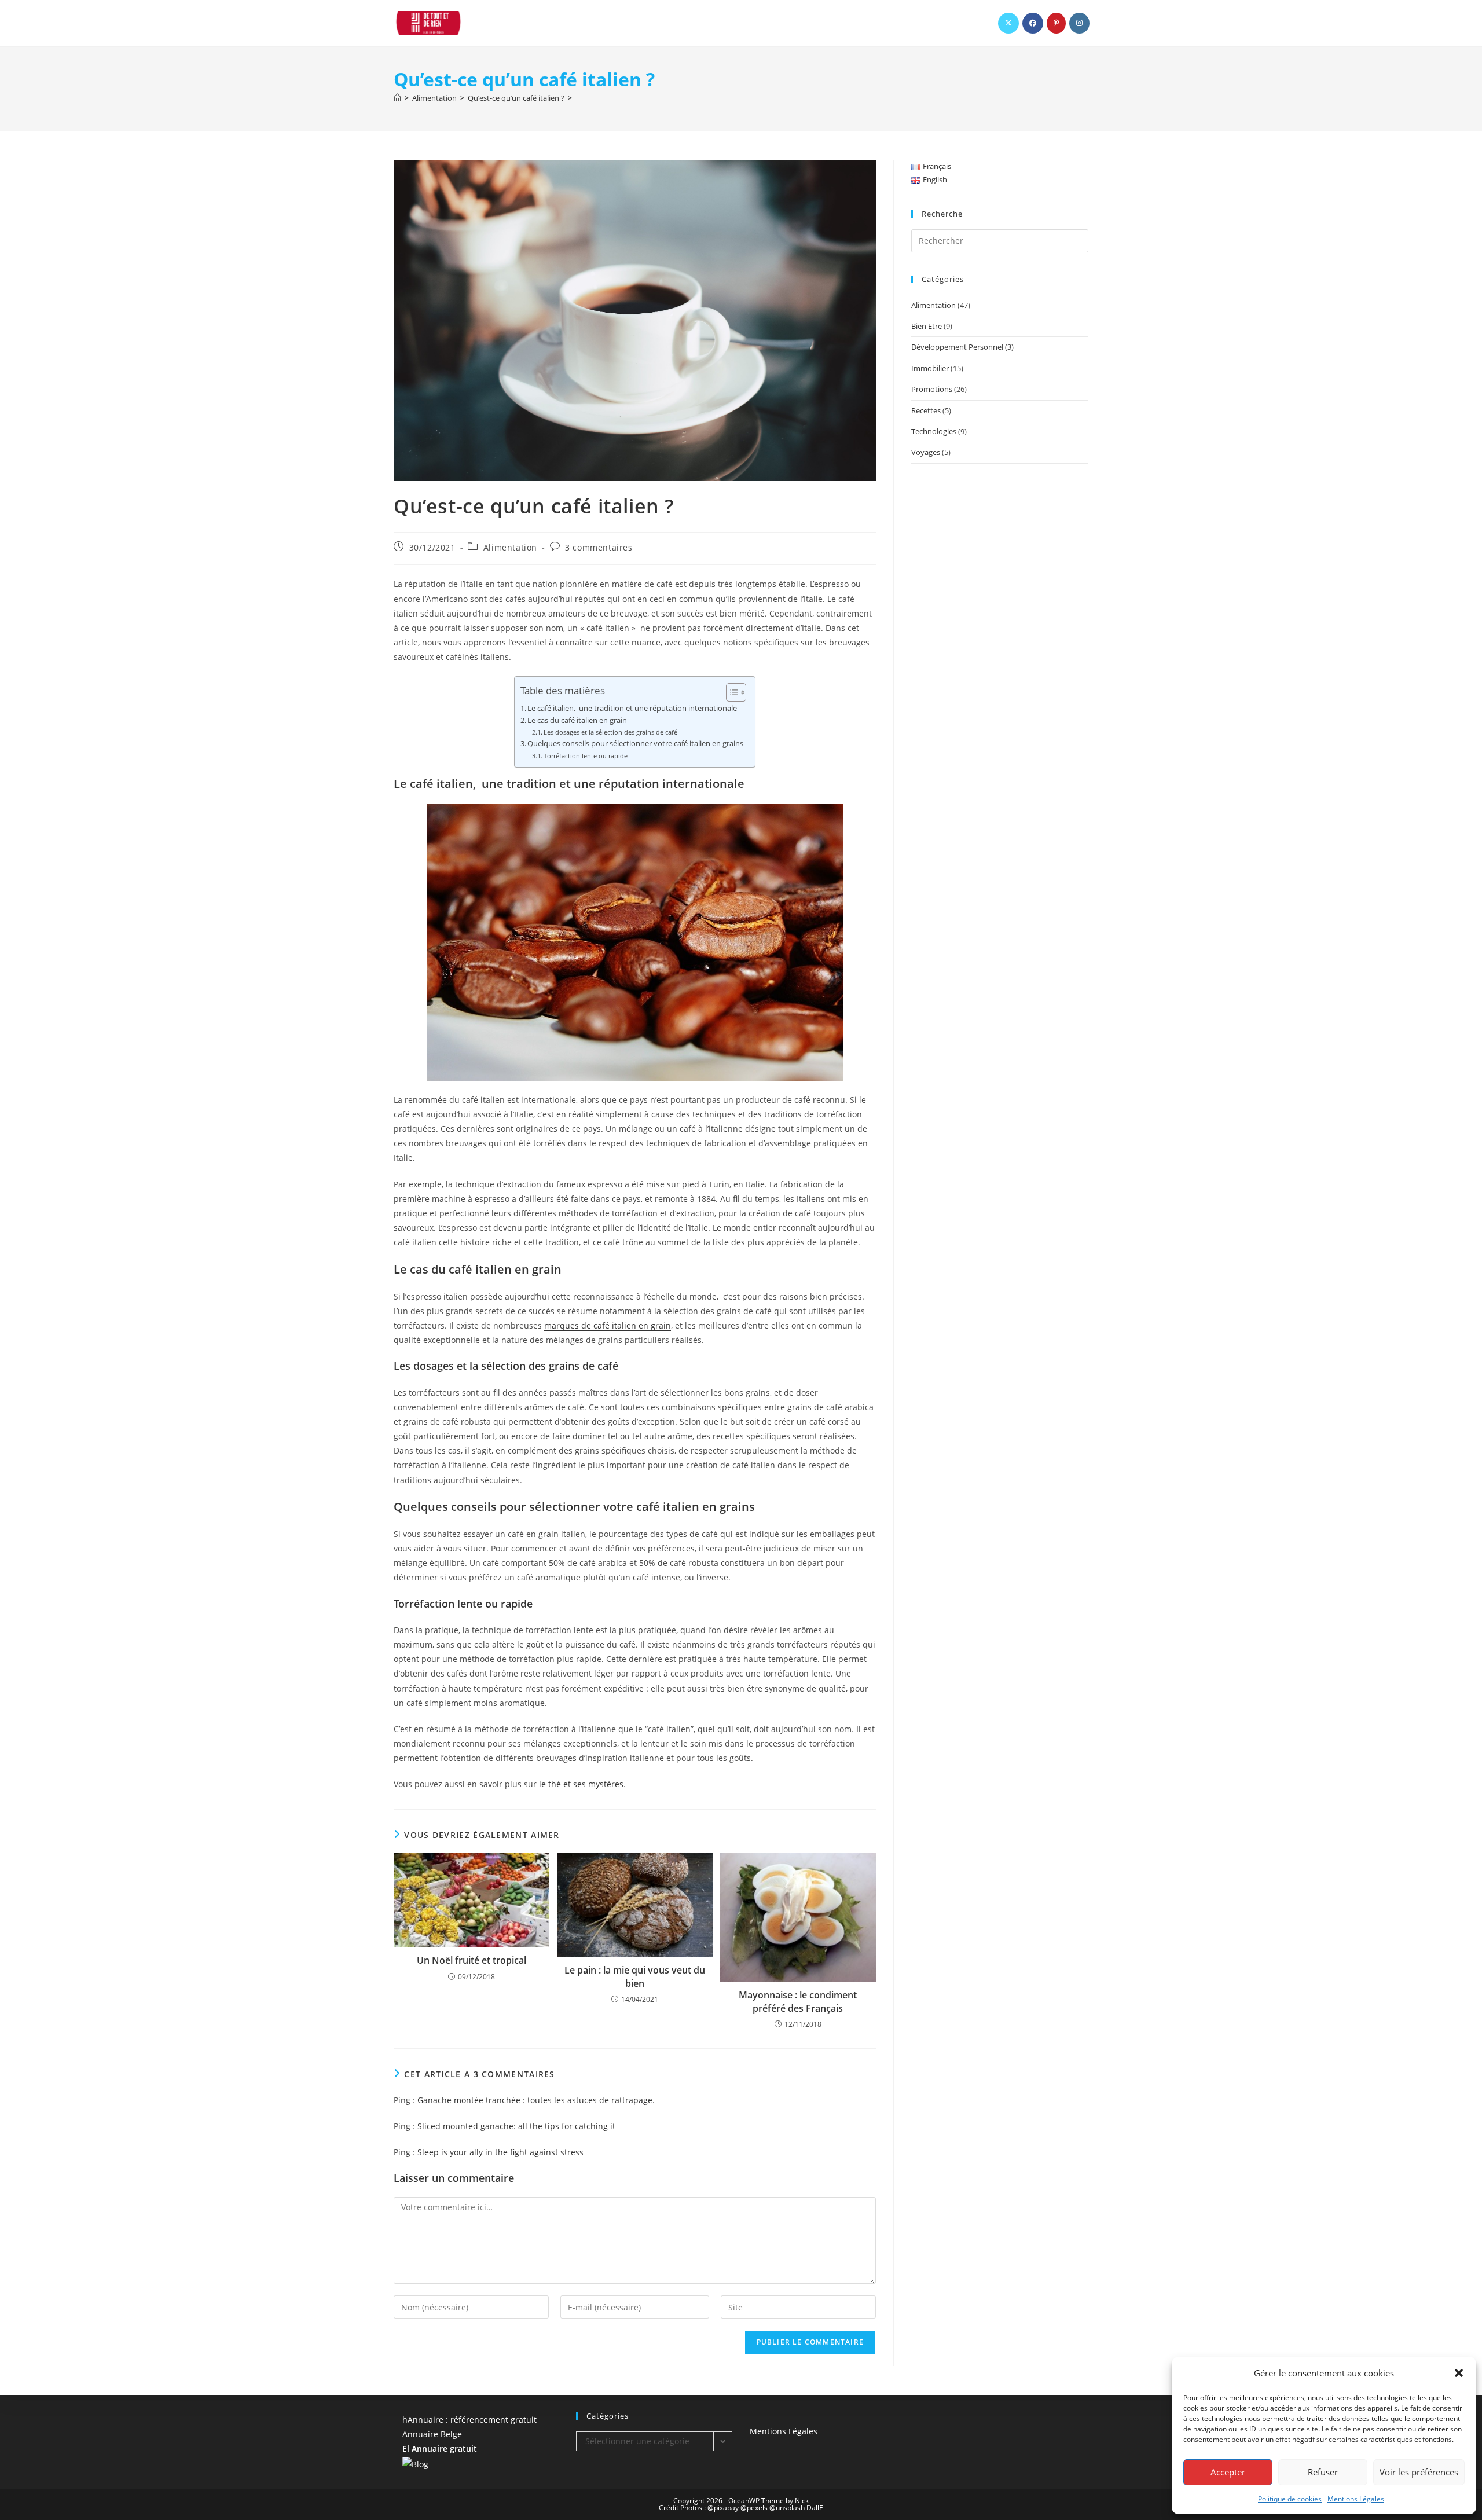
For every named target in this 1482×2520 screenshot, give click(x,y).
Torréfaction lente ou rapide (586, 756)
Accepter (1228, 2472)
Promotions (932, 389)
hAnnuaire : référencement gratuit (469, 2420)
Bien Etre (927, 326)
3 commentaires (599, 547)
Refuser (1323, 2472)
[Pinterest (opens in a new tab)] (1056, 23)
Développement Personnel (957, 347)
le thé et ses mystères (581, 1784)
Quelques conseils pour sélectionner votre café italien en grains (635, 744)
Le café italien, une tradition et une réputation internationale (632, 708)
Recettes (926, 410)
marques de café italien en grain (608, 1325)
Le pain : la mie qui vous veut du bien (635, 1976)
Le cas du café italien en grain (578, 720)
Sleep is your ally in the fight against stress (500, 2152)
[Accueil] (397, 98)
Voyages (926, 452)
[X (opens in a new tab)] (1008, 23)
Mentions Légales (1356, 2499)
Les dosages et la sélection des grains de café (610, 732)
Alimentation (510, 547)
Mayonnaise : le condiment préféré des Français (798, 2001)
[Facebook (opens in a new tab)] (1033, 23)
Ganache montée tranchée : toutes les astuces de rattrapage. (536, 2100)
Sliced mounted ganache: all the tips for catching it (516, 2126)
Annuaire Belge (432, 2434)
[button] (1459, 2373)
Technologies (934, 431)
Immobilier (930, 368)
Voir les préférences (1419, 2472)
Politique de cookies (1290, 2499)
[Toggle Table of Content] (730, 692)
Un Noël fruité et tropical (472, 1960)
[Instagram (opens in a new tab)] (1079, 23)
